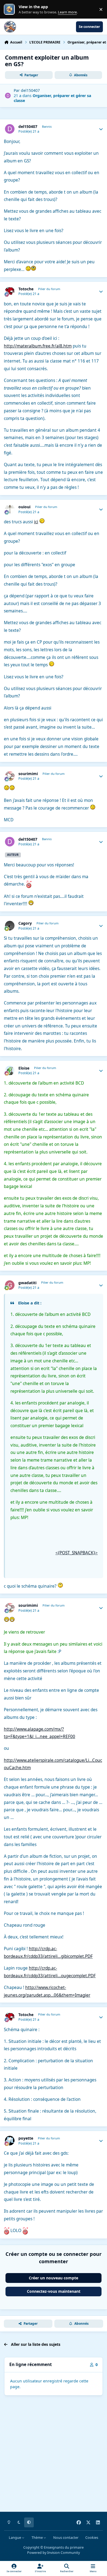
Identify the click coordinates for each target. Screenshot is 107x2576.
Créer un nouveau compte (54, 2278)
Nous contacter (66, 2538)
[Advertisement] (54, 2455)
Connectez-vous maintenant (54, 2291)
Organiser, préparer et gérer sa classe (52, 98)
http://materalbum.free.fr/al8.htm (38, 346)
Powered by (54, 2553)
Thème (38, 2538)
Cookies (92, 2538)
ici (36, 522)
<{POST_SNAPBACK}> (77, 1553)
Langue (15, 2538)
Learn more (11, 9)
